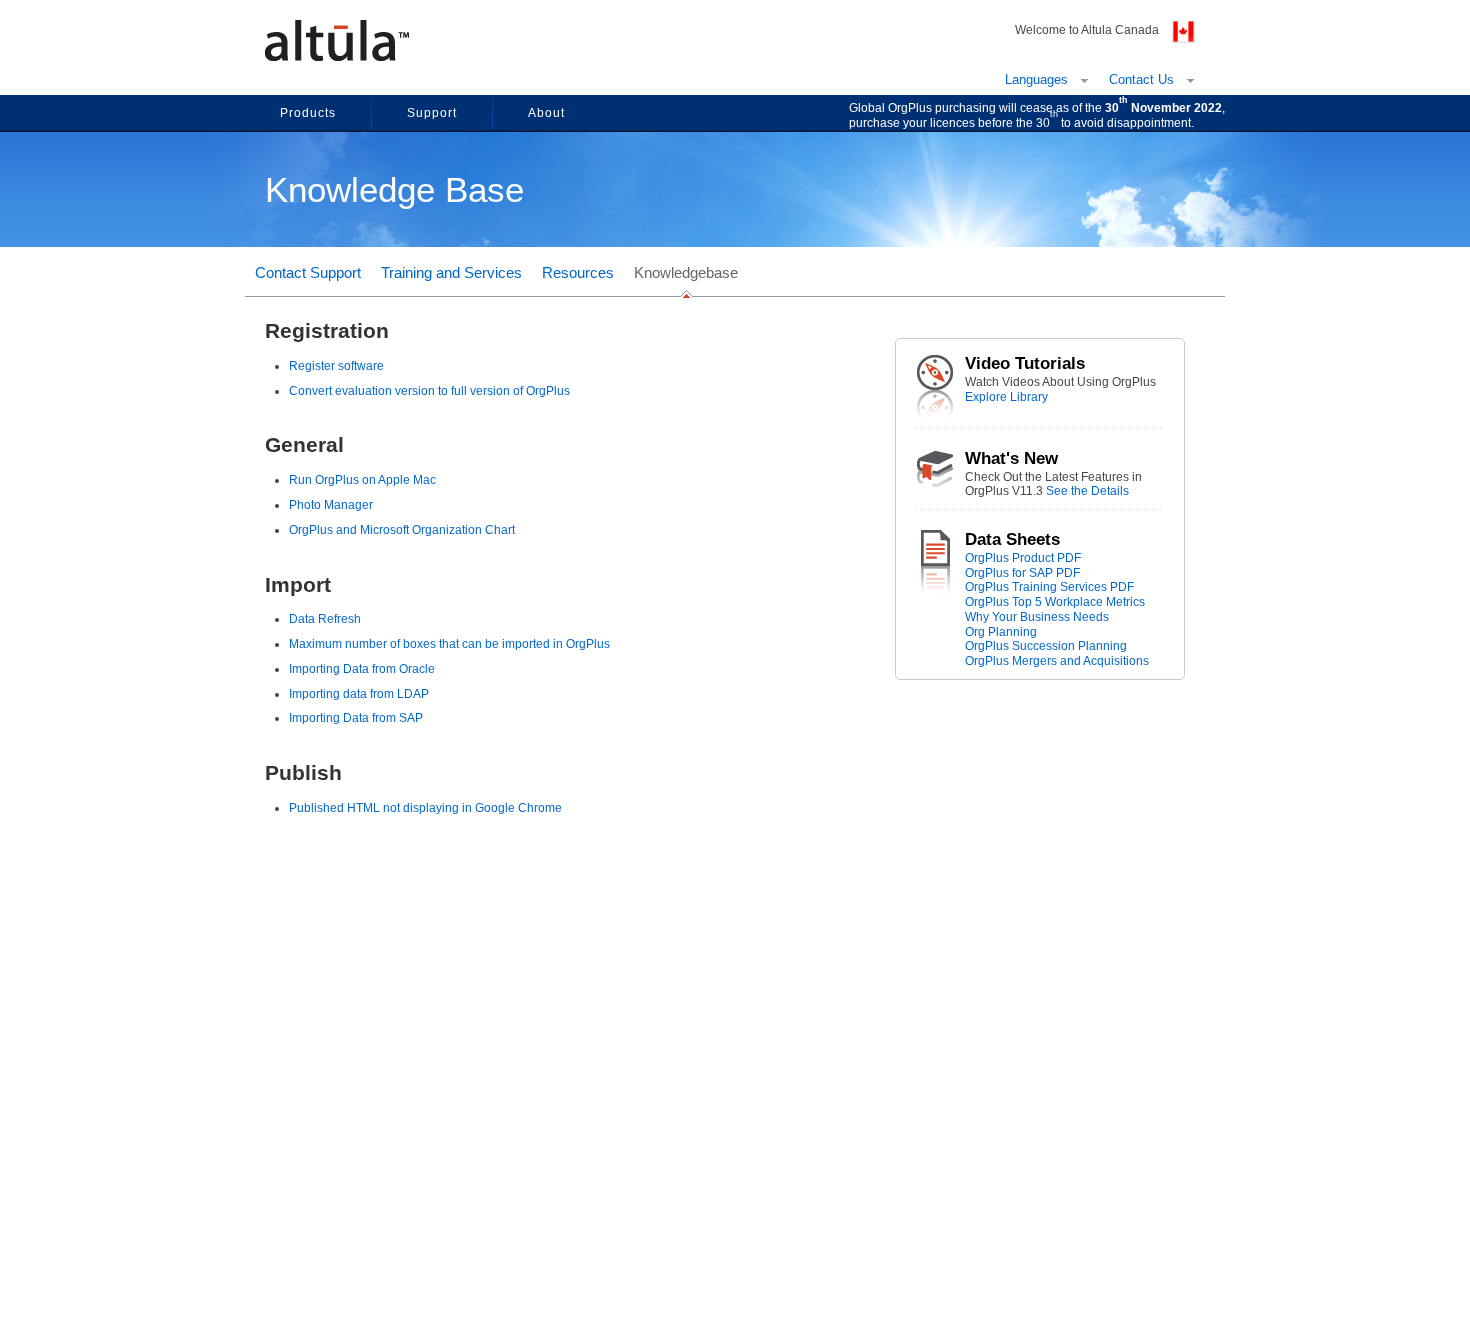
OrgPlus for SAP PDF (1022, 573)
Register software (336, 366)
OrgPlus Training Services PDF (1049, 587)
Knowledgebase (686, 272)
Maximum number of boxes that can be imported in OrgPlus (449, 644)
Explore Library (1006, 397)
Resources (578, 272)
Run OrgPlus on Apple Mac (362, 480)
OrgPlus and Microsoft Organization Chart (402, 530)
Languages (1036, 79)
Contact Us (1141, 79)
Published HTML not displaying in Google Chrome (425, 808)
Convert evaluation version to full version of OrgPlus (429, 391)
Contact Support (308, 272)
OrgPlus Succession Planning (1046, 646)
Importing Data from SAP (356, 718)
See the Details (1087, 491)
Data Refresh (325, 619)
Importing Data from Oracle (362, 669)
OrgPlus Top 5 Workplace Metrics (1055, 602)
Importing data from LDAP (359, 694)
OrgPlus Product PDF (1023, 558)
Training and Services (451, 272)
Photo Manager (331, 505)
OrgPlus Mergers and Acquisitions (1057, 661)
